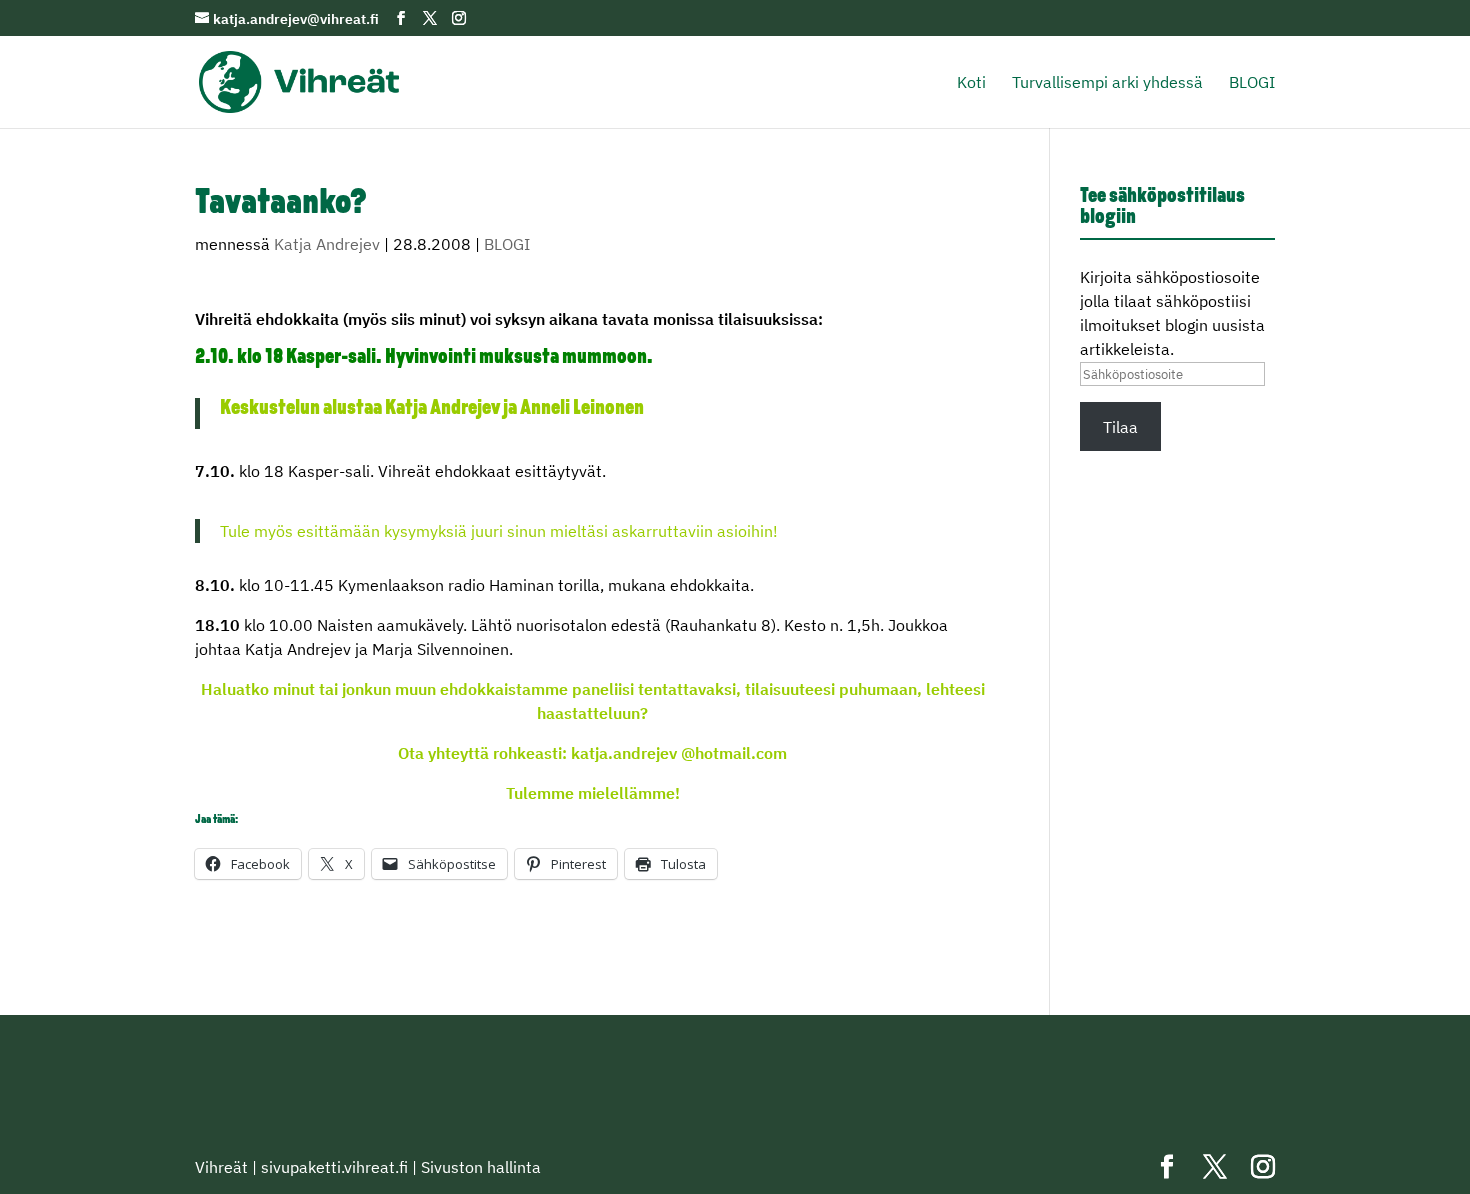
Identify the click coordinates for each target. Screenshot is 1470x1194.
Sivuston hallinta (481, 1167)
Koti (971, 83)
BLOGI (1252, 83)
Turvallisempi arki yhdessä (1107, 83)
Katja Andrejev (327, 244)
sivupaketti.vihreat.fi (334, 1167)
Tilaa (1120, 427)
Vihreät (221, 1167)
